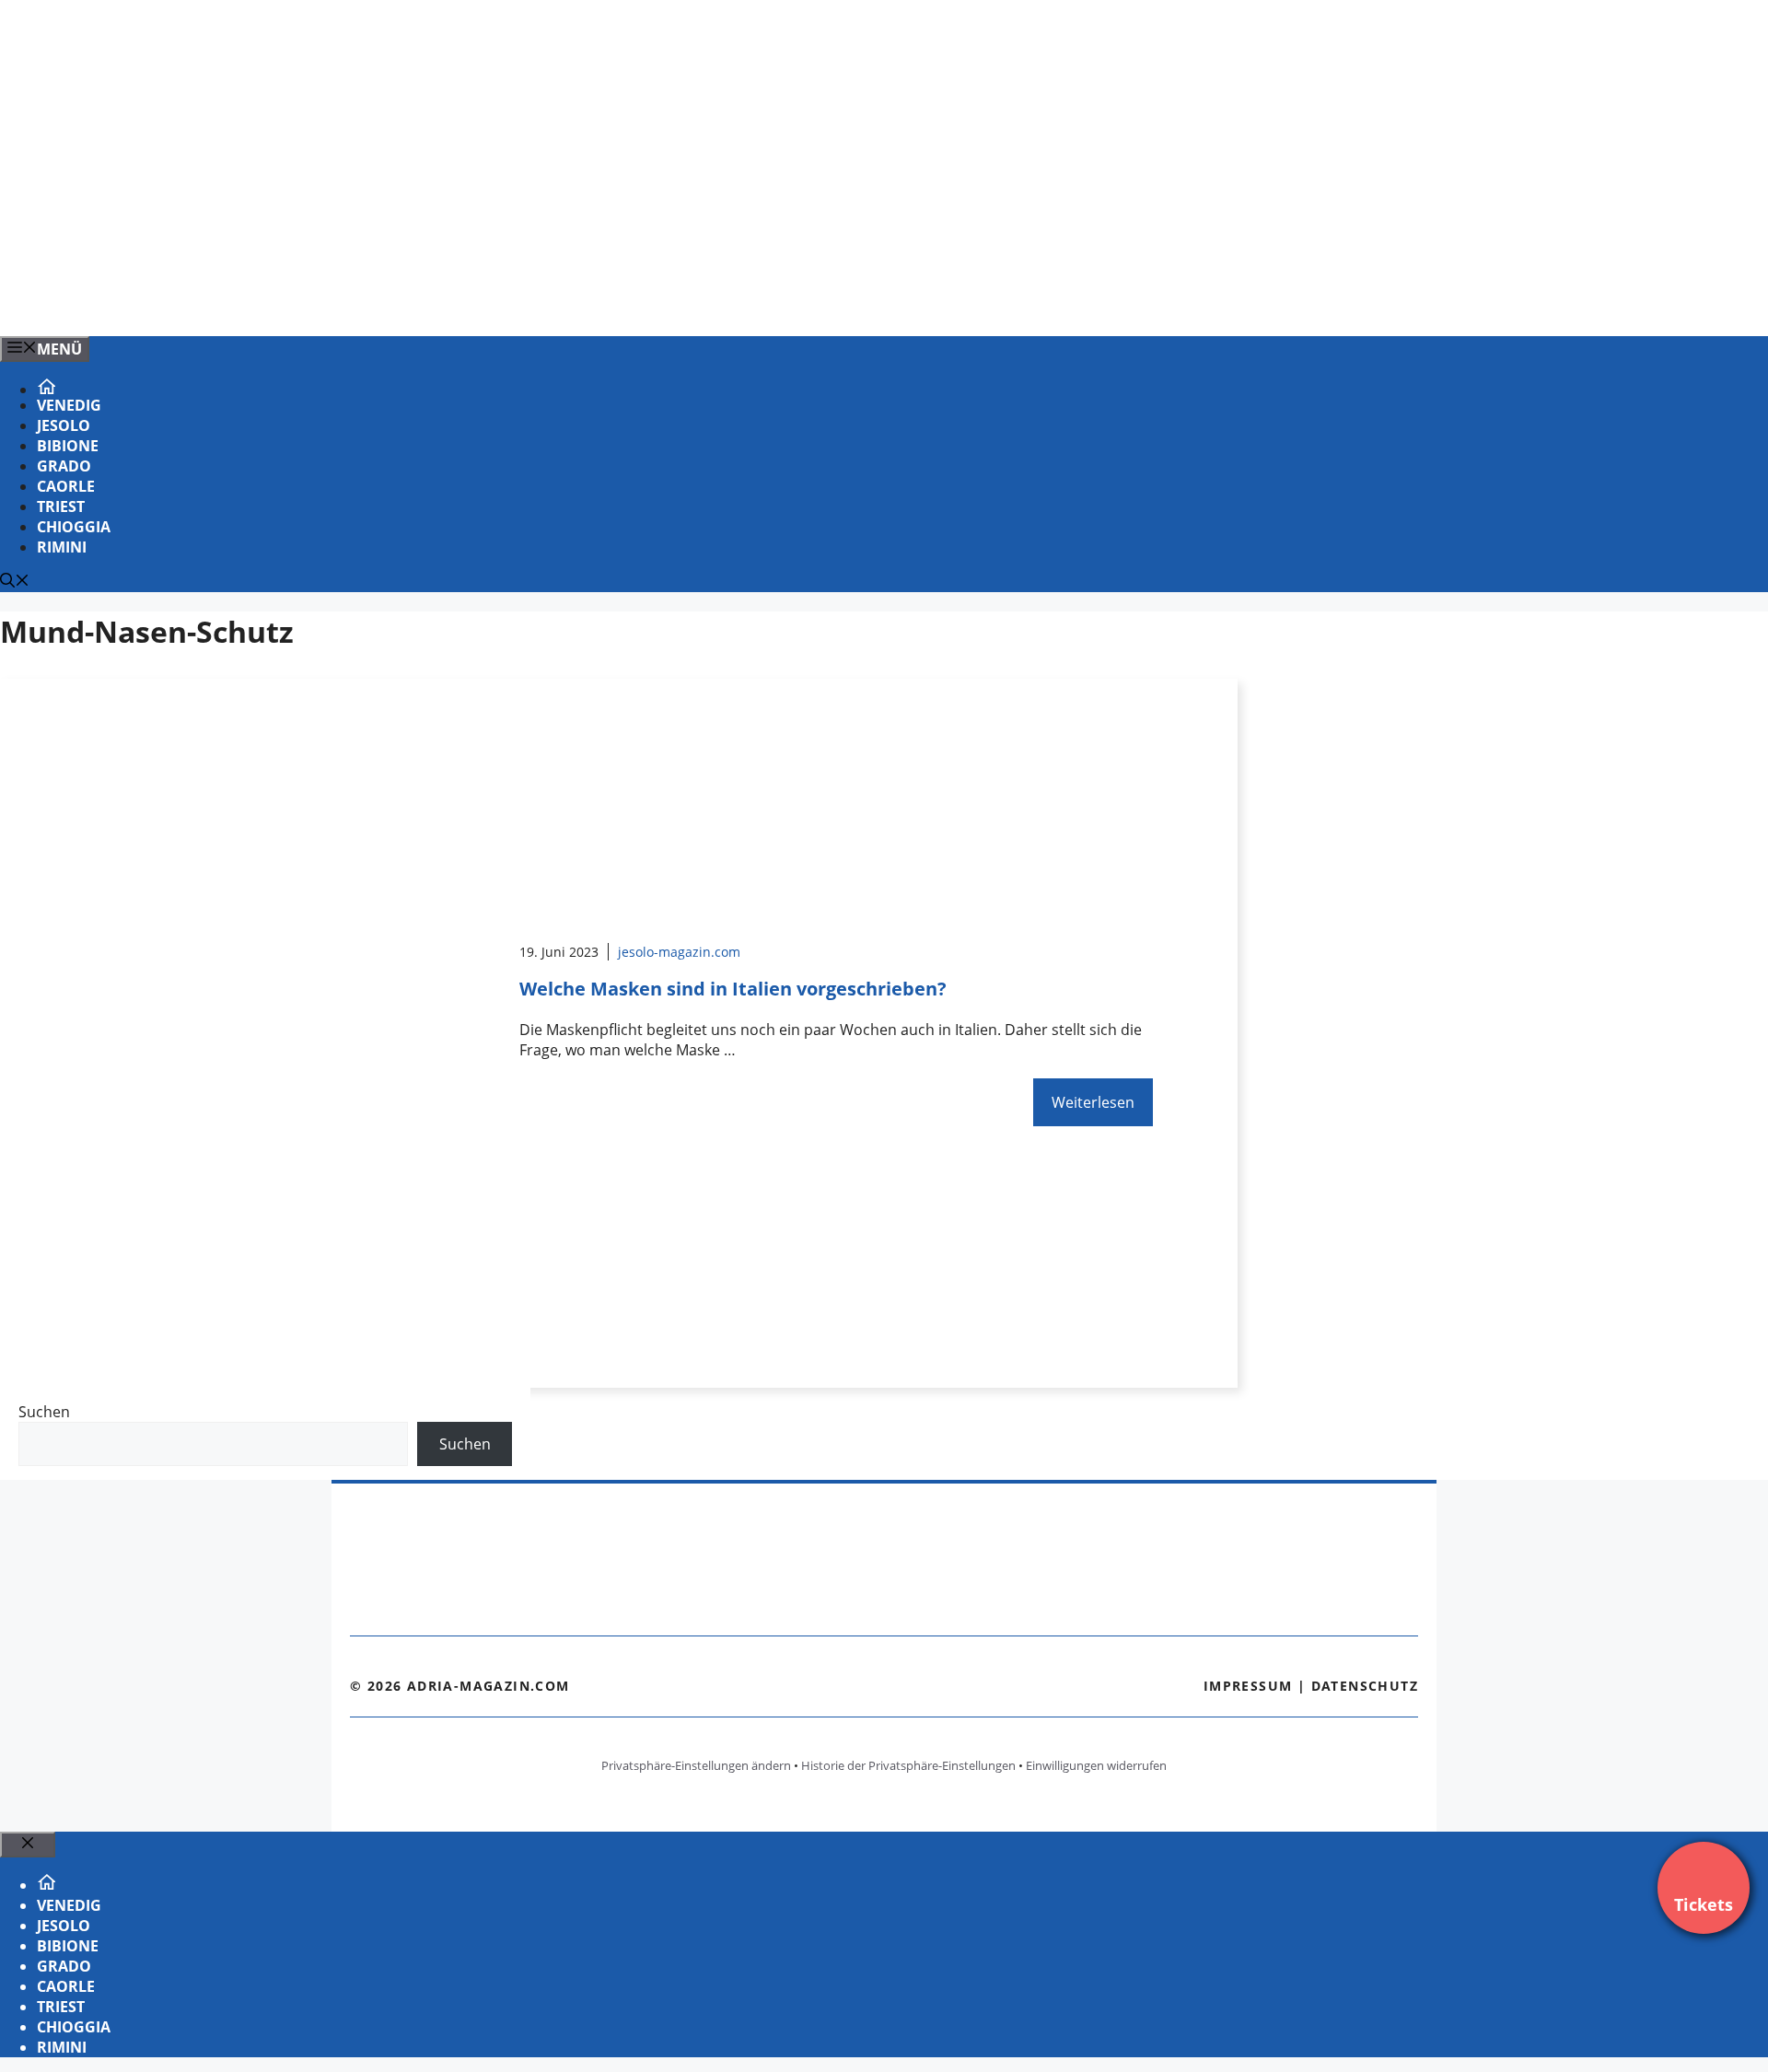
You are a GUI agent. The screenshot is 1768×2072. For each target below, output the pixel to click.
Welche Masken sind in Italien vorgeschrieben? (733, 989)
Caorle (66, 486)
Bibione (68, 446)
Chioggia (74, 527)
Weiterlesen (1093, 1102)
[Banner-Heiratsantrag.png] (372, 302)
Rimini (62, 547)
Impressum (1248, 1686)
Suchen (44, 1412)
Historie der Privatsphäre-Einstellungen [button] (908, 1765)
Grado (64, 466)
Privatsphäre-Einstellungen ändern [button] (696, 1765)
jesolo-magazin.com (679, 952)
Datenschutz (1365, 1686)
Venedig (69, 405)
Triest (61, 506)
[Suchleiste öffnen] (15, 582)
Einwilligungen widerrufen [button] (1096, 1765)
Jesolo (64, 425)
